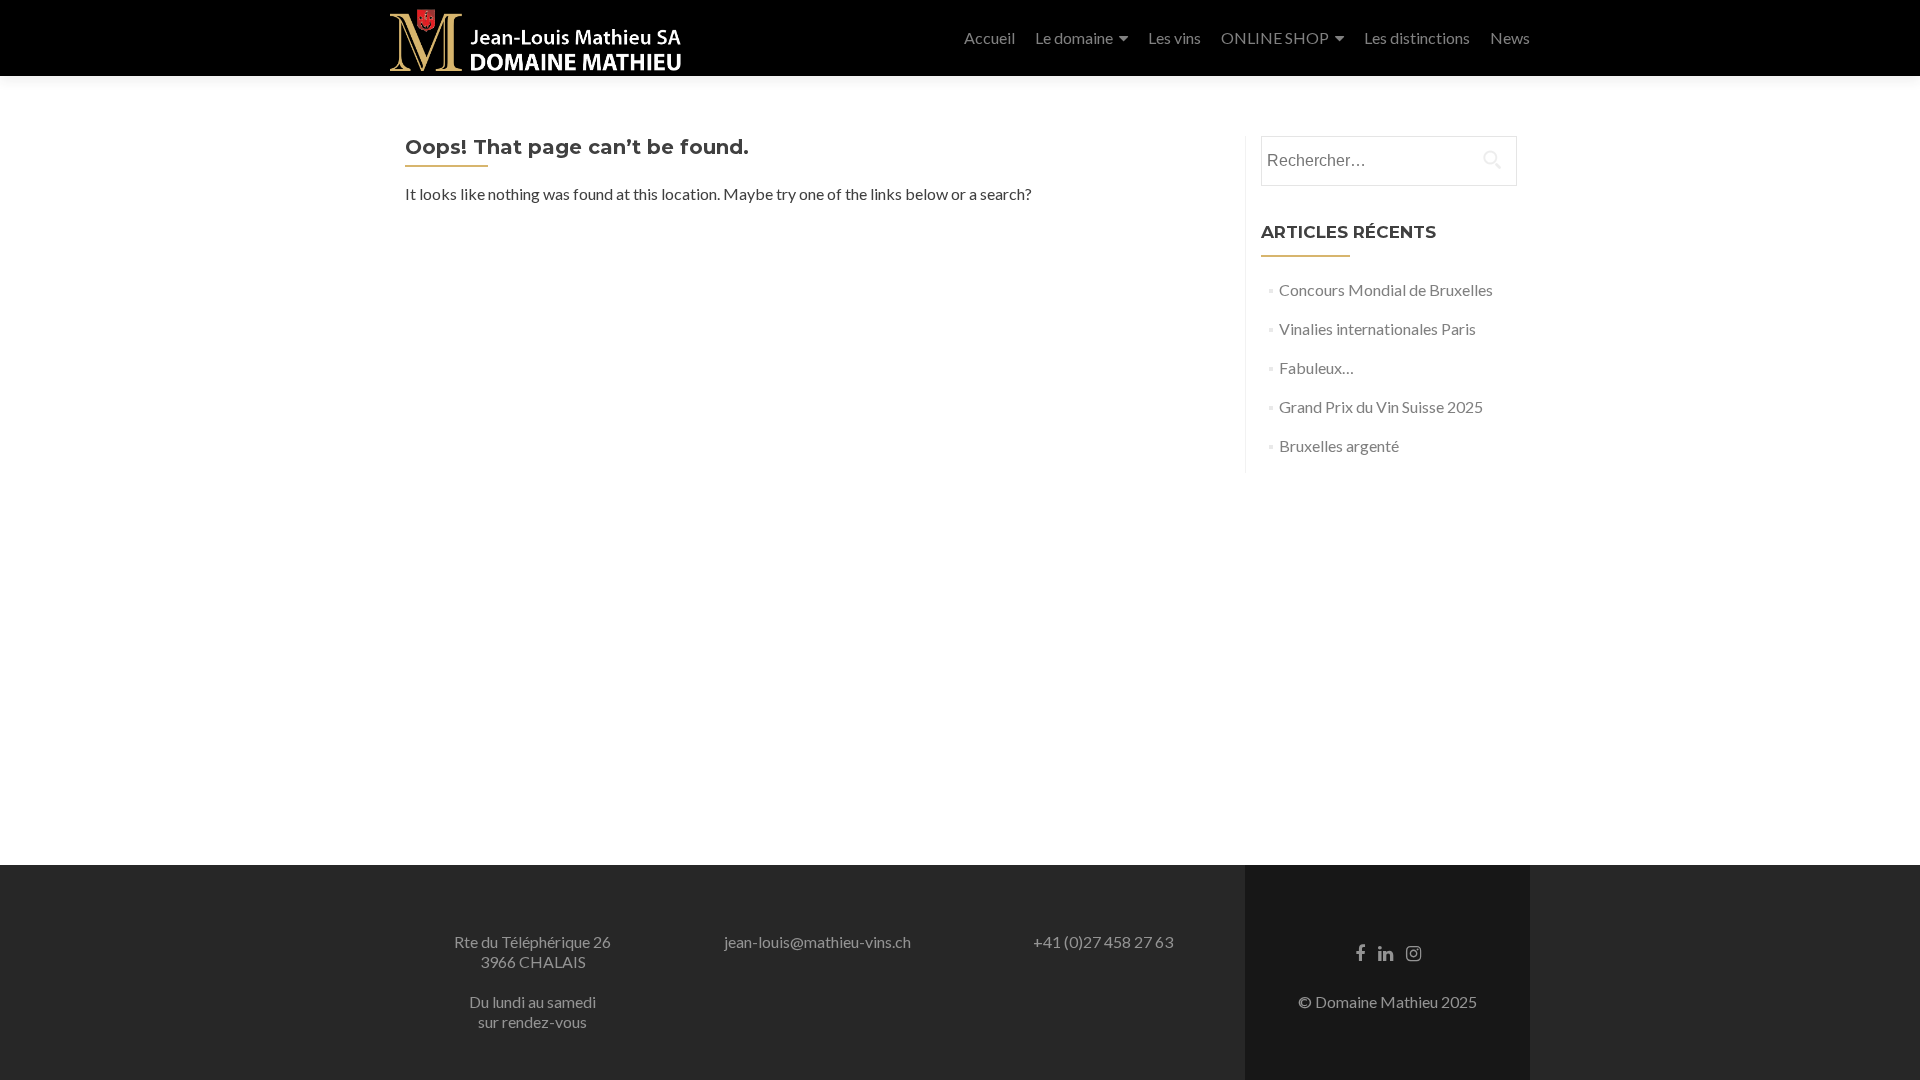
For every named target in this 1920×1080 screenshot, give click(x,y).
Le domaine (1074, 37)
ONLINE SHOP (1275, 37)
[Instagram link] (1413, 952)
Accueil (989, 37)
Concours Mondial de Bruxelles (1386, 289)
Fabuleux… (1316, 367)
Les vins (1174, 37)
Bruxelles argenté (1339, 445)
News (1510, 37)
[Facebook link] (1360, 952)
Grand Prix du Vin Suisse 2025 (1381, 406)
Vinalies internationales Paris (1377, 328)
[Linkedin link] (1385, 952)
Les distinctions (1417, 37)
